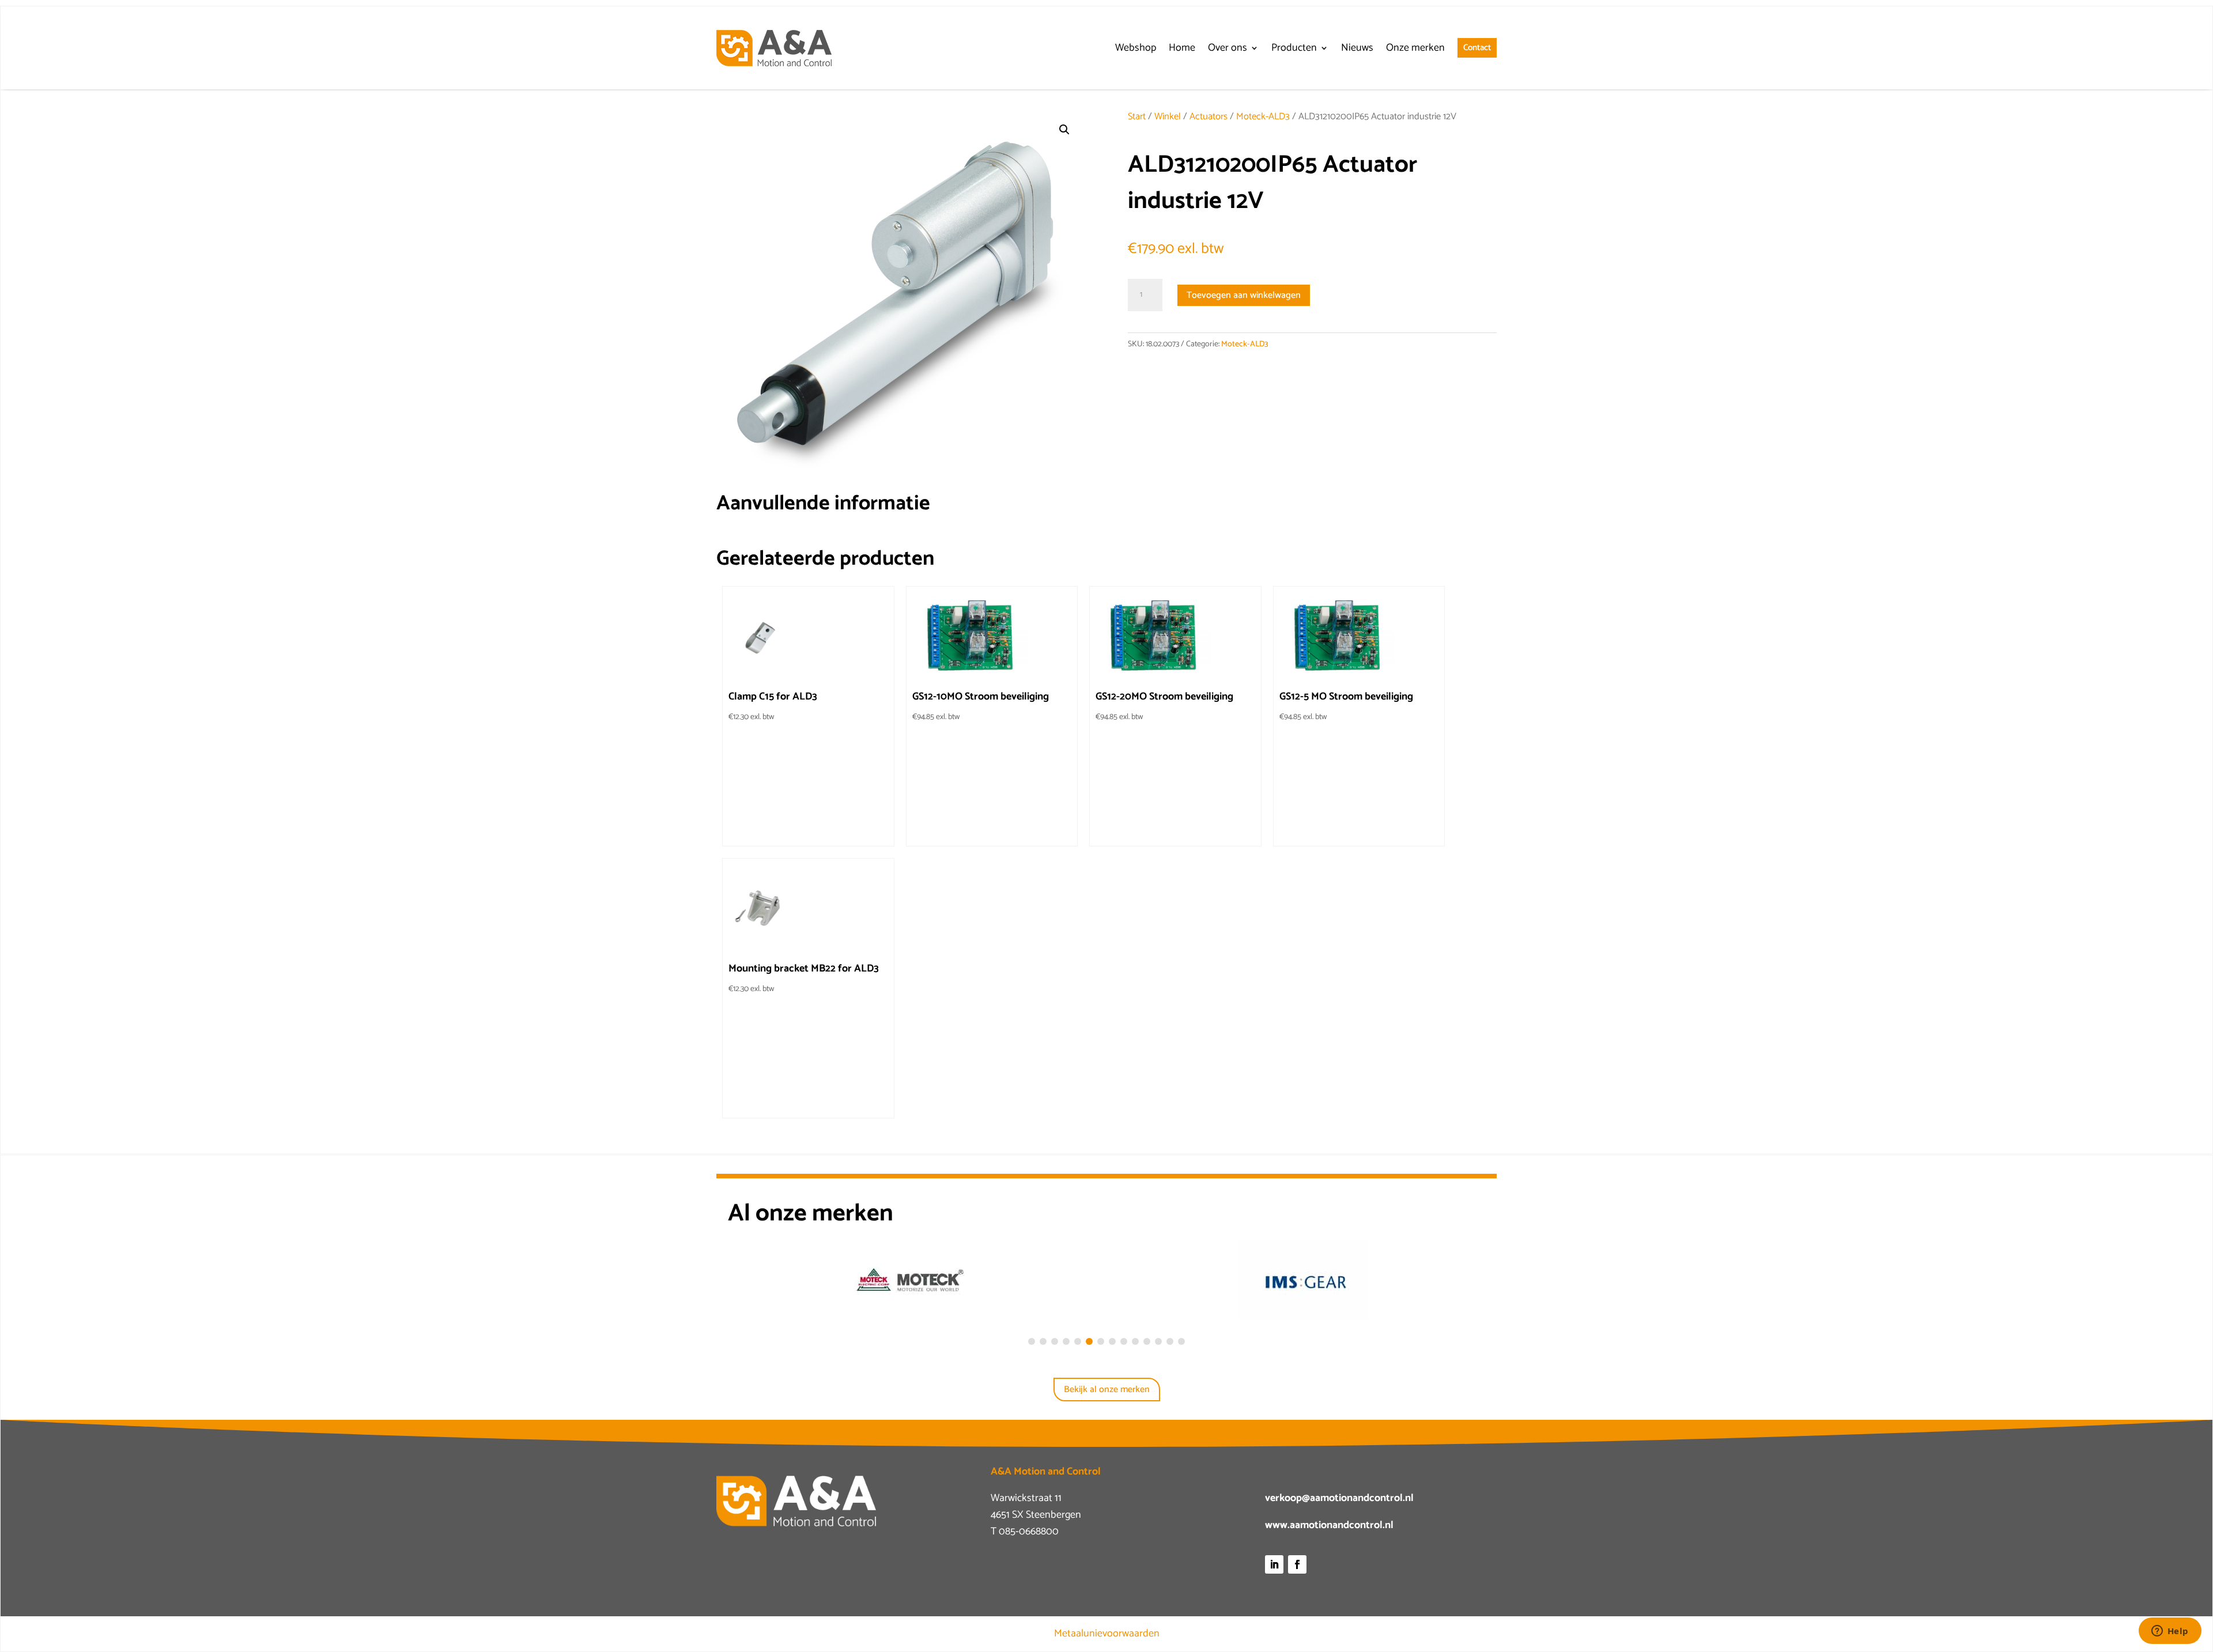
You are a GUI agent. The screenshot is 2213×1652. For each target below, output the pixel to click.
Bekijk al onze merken (1107, 1390)
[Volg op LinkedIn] (1274, 1564)
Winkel (1168, 117)
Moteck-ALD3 (1263, 117)
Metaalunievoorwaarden (1107, 1634)
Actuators (1209, 117)
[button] (1064, 130)
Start (1137, 117)
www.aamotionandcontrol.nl (1329, 1525)
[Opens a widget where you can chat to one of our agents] (2170, 1632)
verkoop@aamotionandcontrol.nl (1339, 1498)
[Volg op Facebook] (1297, 1564)
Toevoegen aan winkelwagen (1244, 295)
